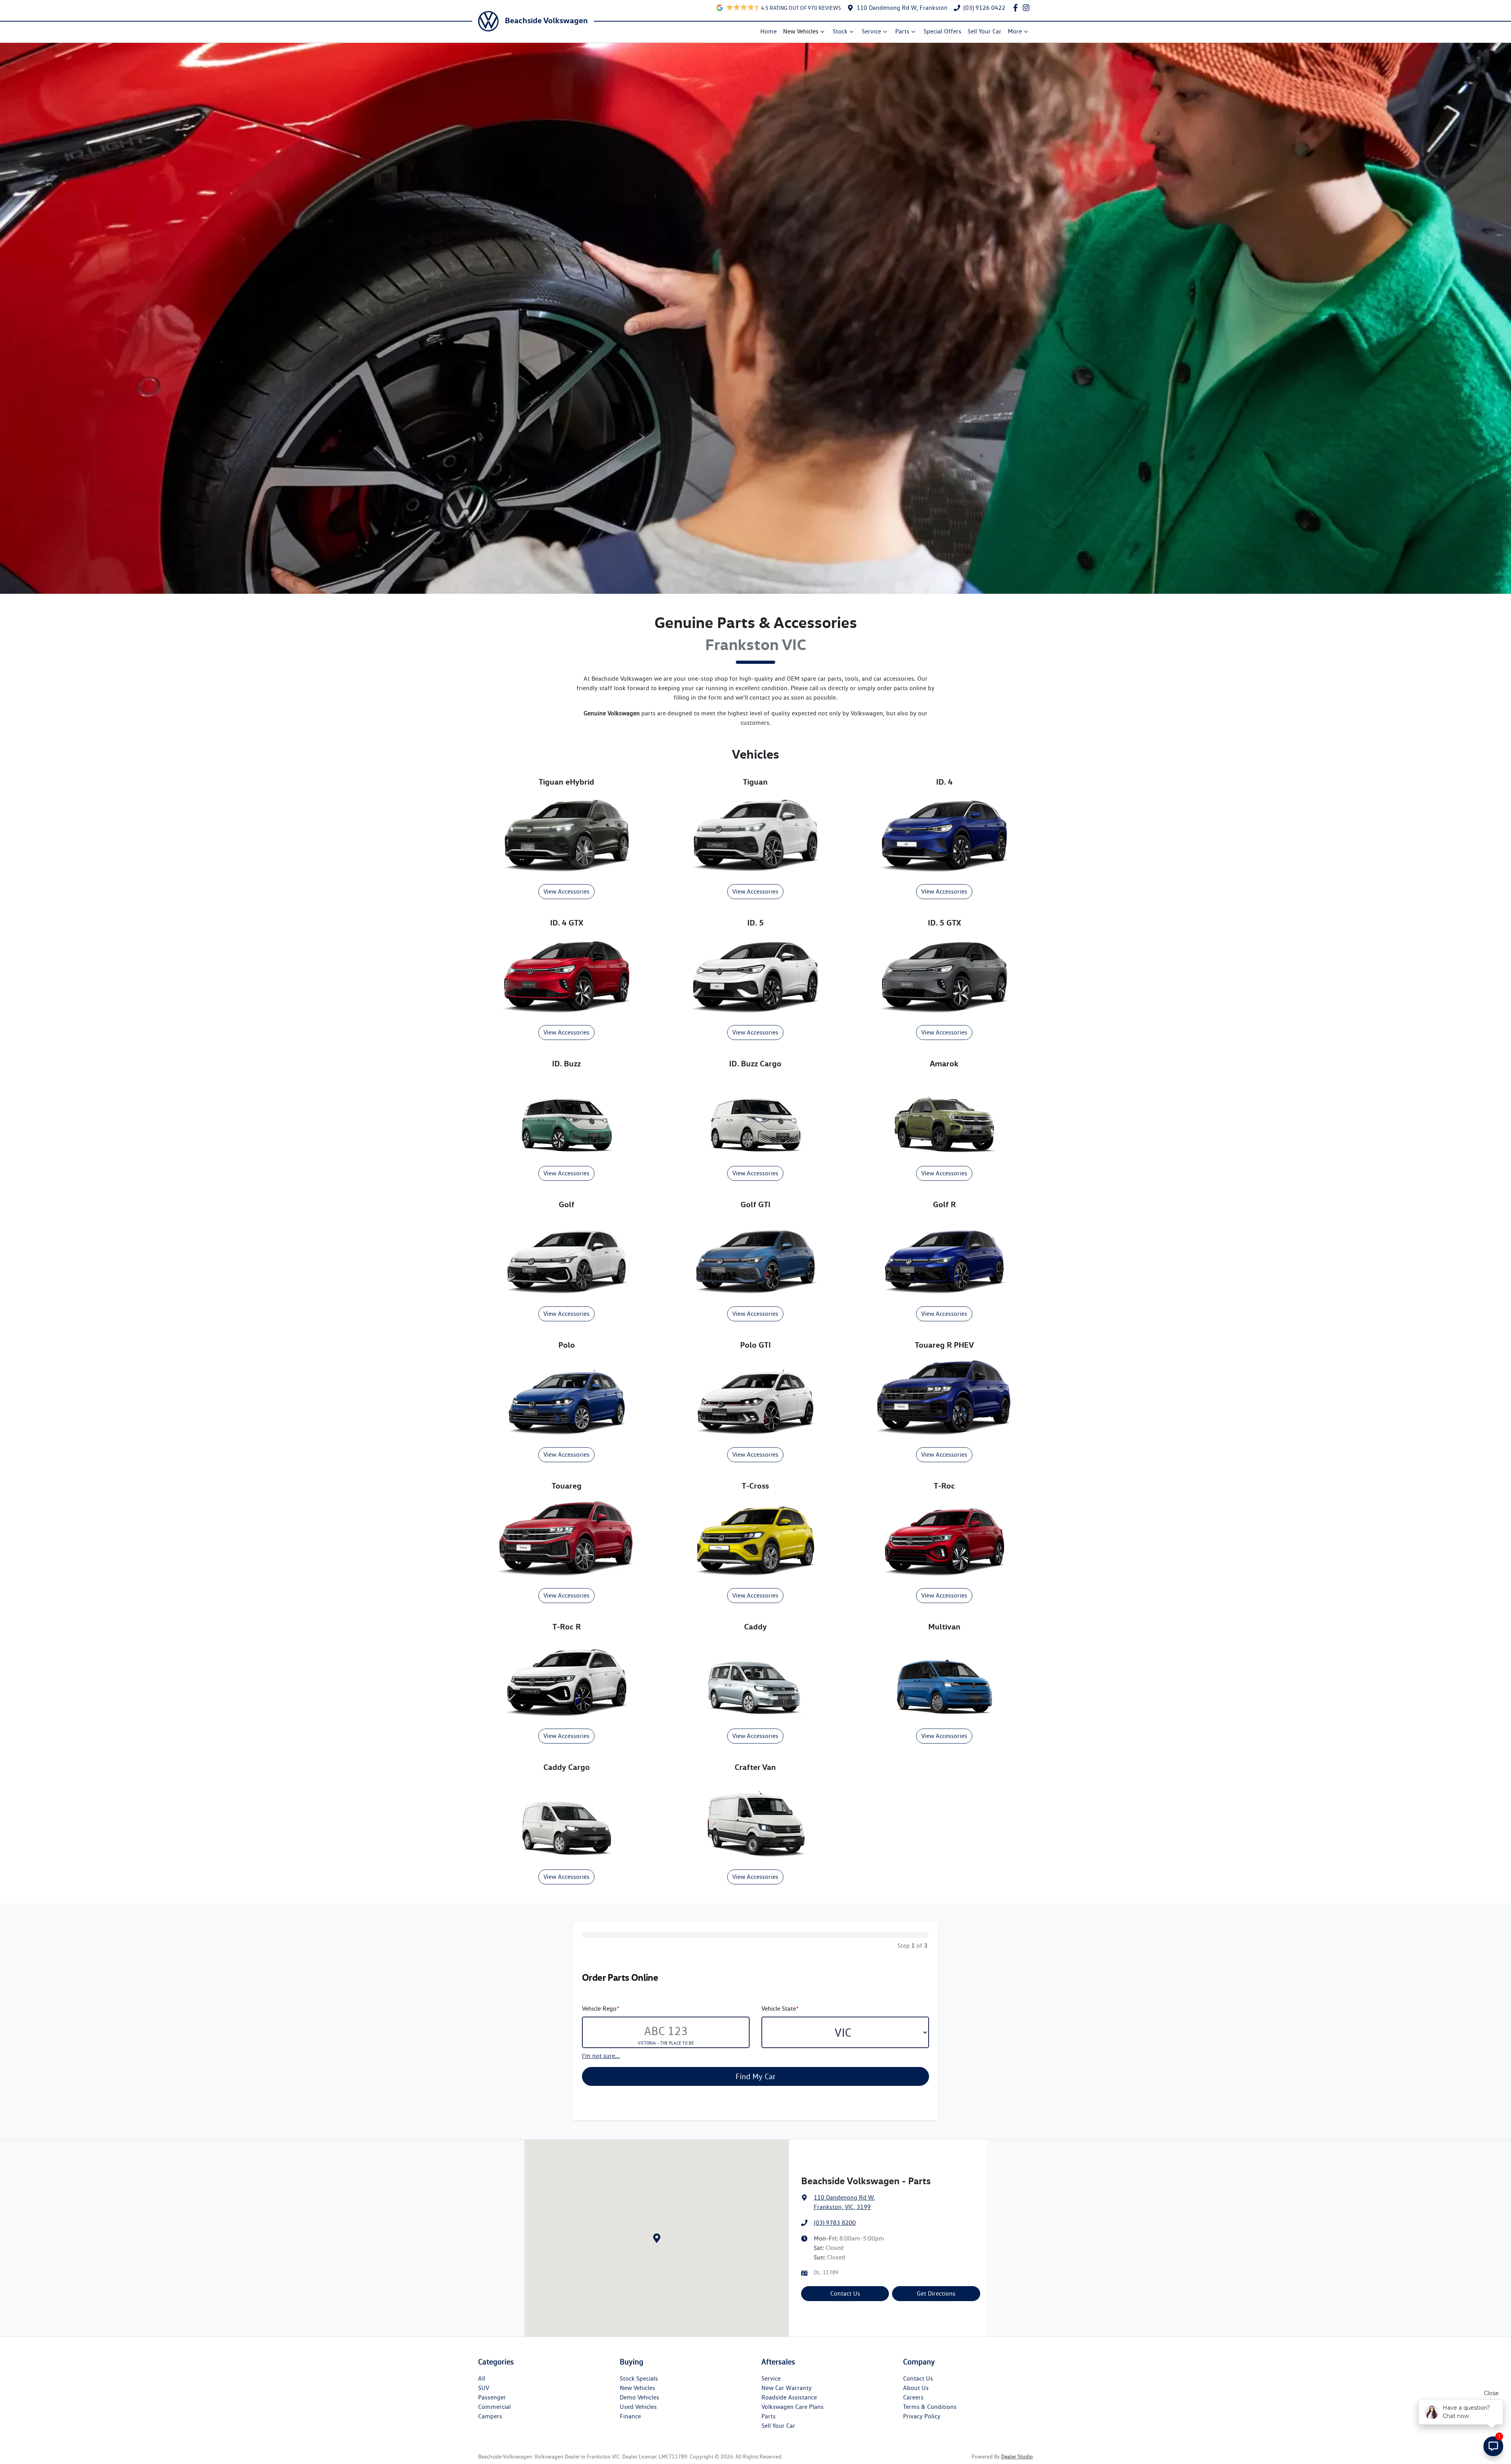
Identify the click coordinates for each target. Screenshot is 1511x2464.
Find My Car (755, 2076)
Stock (840, 31)
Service (871, 31)
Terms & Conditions (930, 2407)
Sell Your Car (985, 31)
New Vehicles (801, 31)
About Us (916, 2388)
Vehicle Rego (601, 2009)
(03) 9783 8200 (835, 2223)
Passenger (492, 2397)
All (482, 2378)
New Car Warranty (787, 2388)
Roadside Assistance (789, 2397)
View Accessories (566, 891)
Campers (490, 2416)
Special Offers (942, 31)
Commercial (494, 2407)
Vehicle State (780, 2009)
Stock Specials (639, 2378)
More (1015, 31)
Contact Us (845, 2293)
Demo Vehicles (639, 2397)
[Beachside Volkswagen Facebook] (1017, 8)
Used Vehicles (638, 2407)
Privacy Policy (922, 2416)
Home (768, 31)
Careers (913, 2397)
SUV (484, 2388)
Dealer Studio (1017, 2457)
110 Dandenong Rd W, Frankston (902, 8)
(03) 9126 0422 (984, 8)
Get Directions (936, 2293)
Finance (630, 2416)
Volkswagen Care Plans (792, 2407)
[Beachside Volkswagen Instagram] (1028, 8)
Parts (902, 31)
